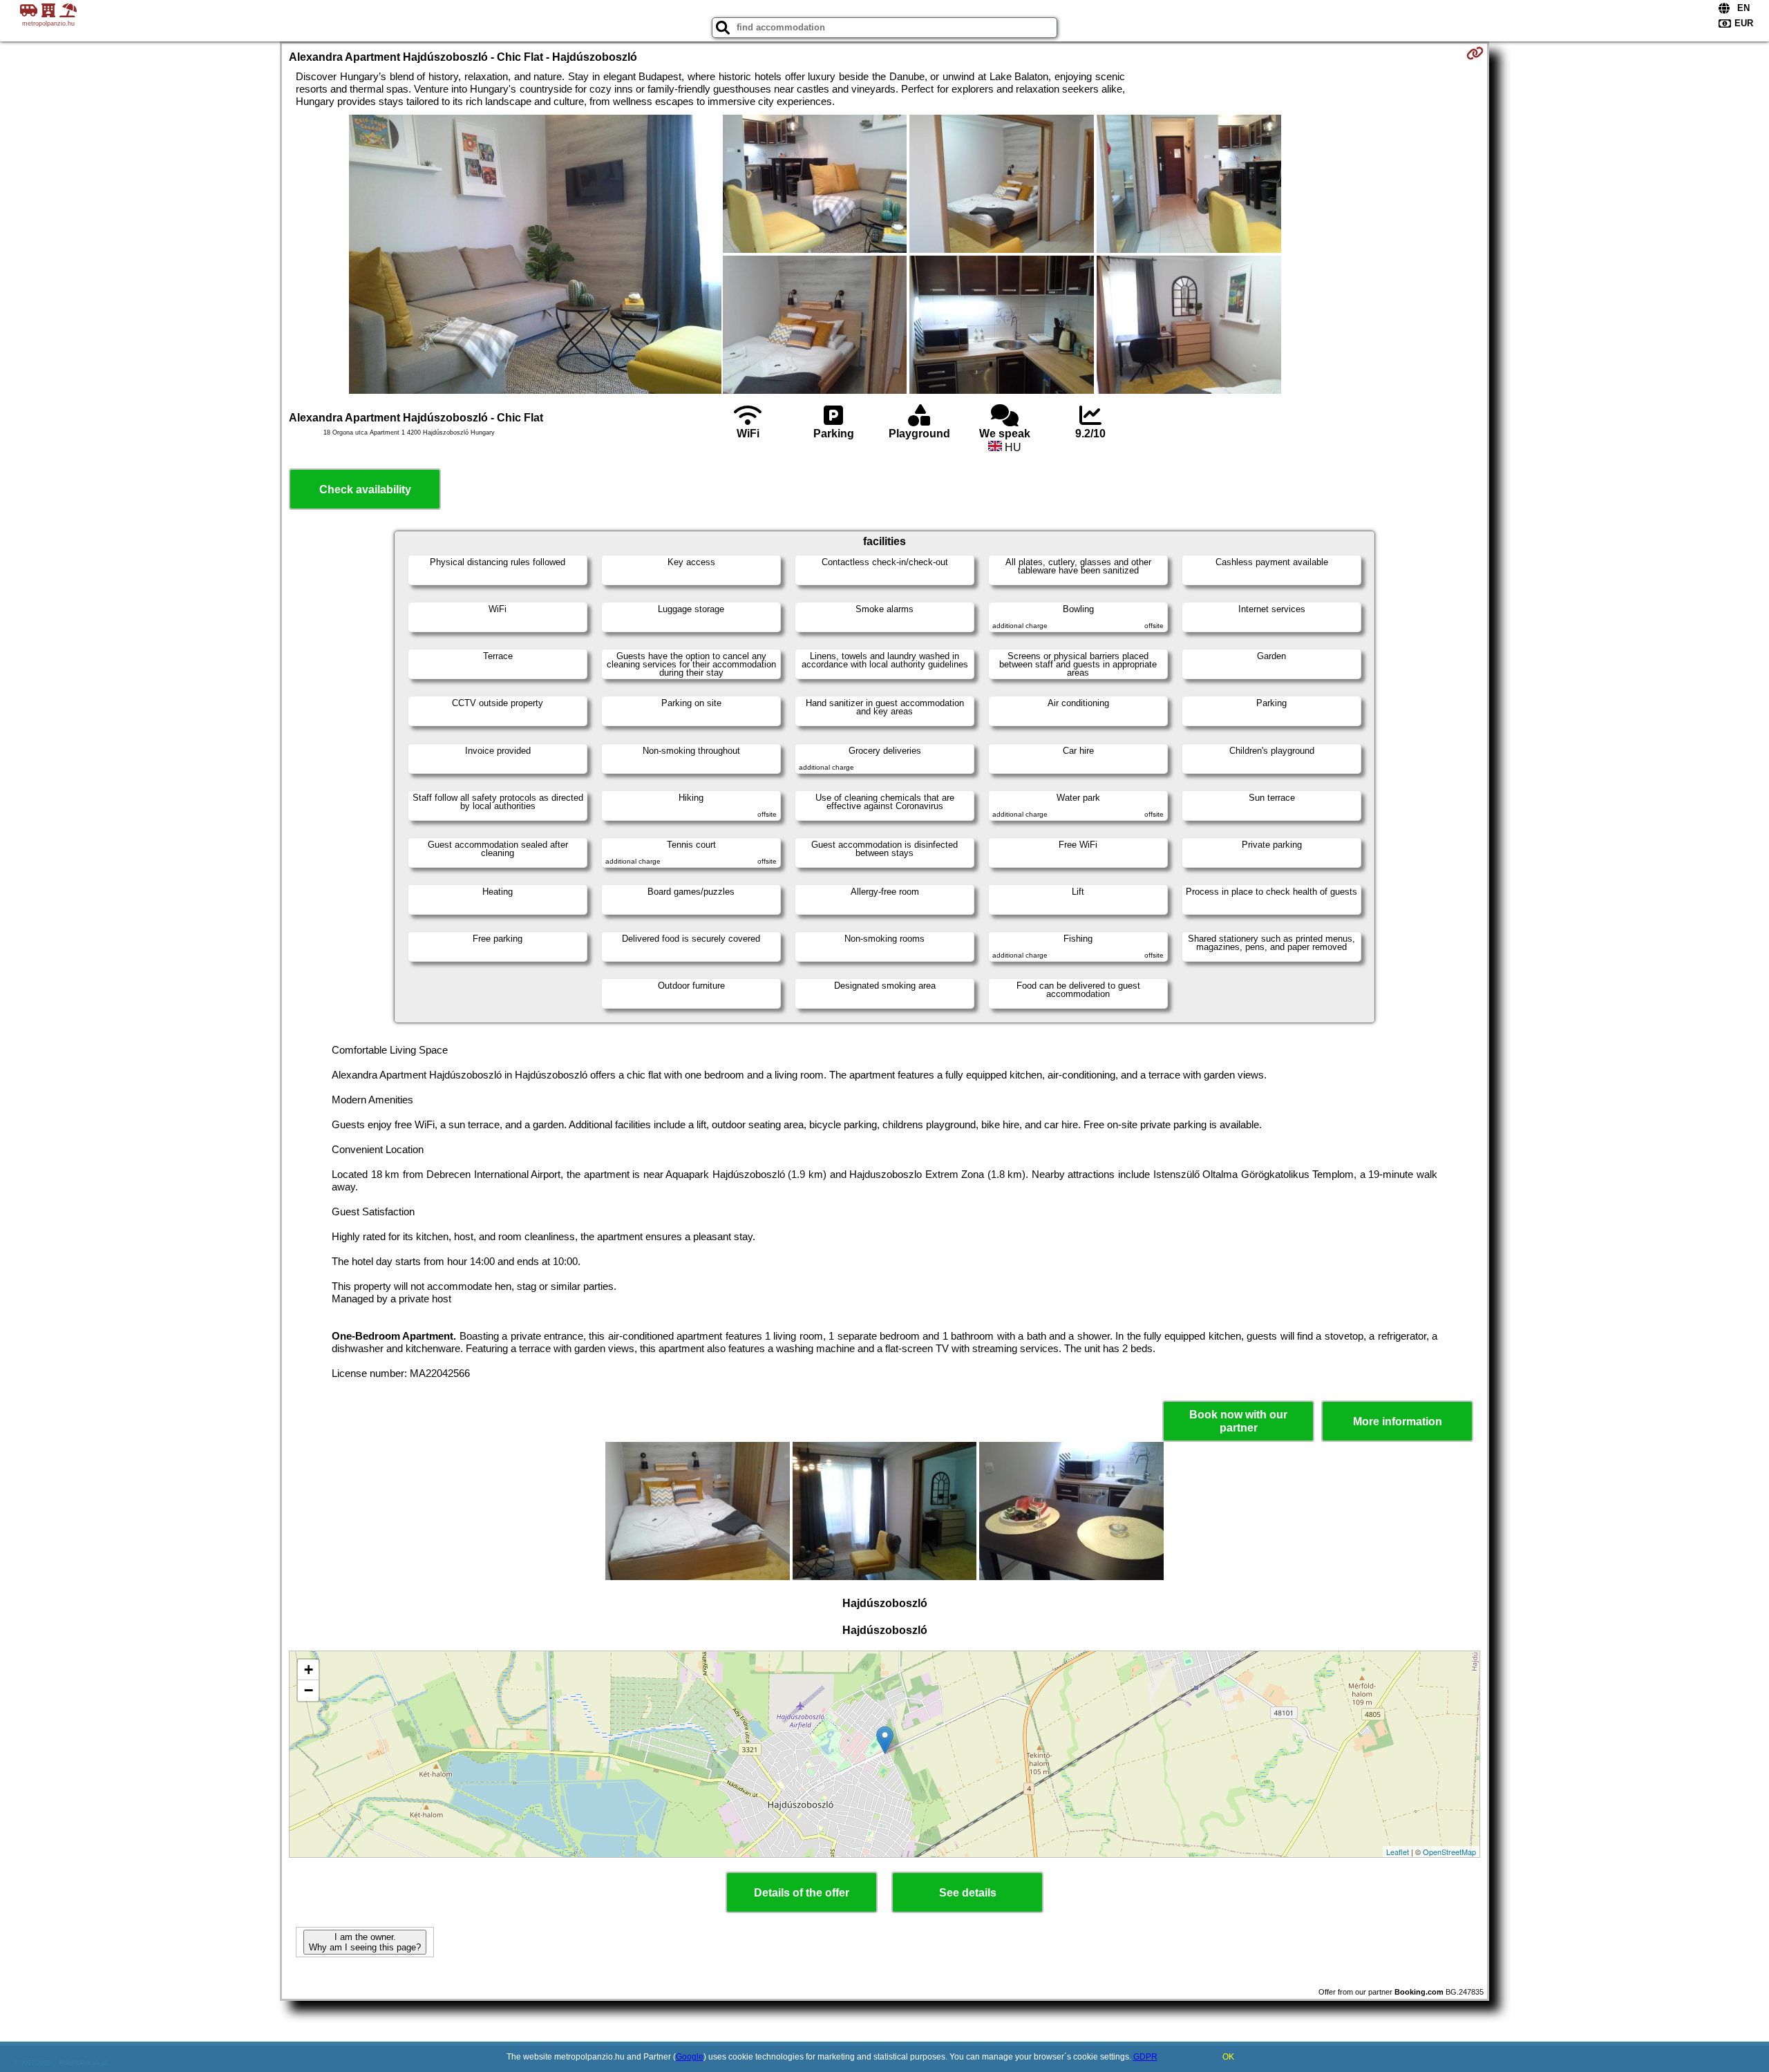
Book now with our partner (1238, 1421)
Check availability (365, 490)
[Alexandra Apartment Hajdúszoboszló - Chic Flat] (535, 256)
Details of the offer (802, 1893)
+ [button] (309, 1670)
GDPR (1145, 2057)
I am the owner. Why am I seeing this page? (365, 1942)
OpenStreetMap (1449, 1852)
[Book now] (1475, 53)
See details (968, 1893)
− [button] (309, 1690)
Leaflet (1398, 1852)
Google (690, 2057)
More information (1398, 1422)
